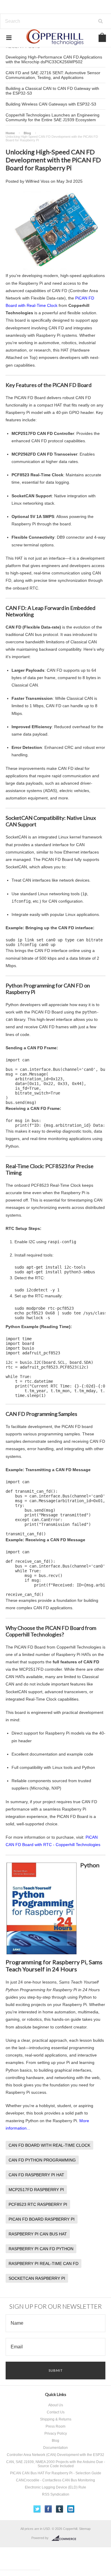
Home (10, 133)
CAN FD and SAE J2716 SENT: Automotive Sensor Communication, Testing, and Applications (53, 75)
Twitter (37, 2509)
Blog (27, 133)
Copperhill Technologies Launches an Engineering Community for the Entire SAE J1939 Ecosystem (53, 117)
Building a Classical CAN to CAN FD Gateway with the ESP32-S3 (52, 91)
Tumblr (60, 2509)
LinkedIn (71, 2509)
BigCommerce (66, 2538)
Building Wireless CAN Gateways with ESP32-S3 (51, 104)
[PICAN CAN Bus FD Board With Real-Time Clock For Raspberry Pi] (56, 268)
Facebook (48, 2509)
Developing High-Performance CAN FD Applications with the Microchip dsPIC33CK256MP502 (54, 59)
